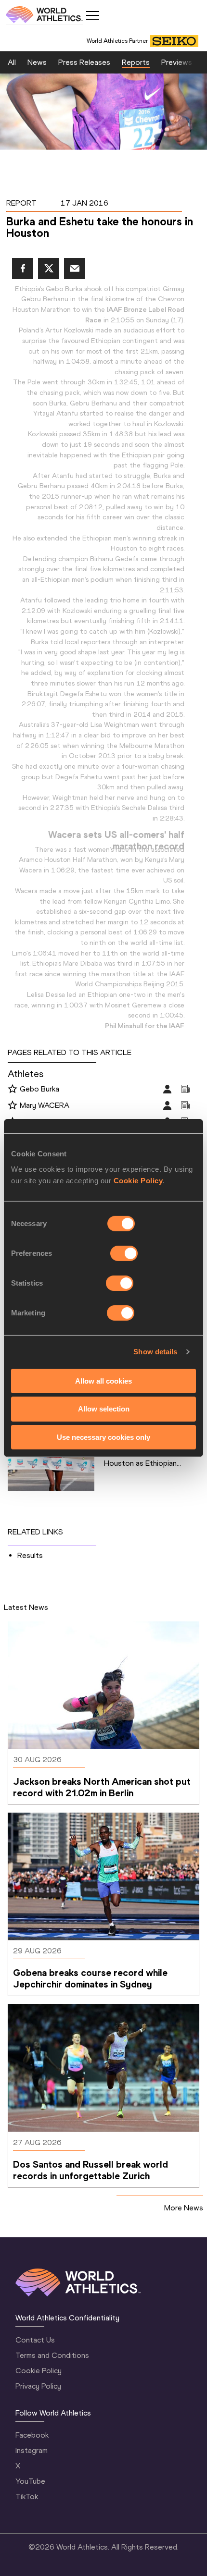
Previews (177, 62)
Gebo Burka (39, 1089)
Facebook (32, 2435)
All (12, 62)
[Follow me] (13, 1090)
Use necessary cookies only (103, 1437)
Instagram (32, 2450)
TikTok (27, 2496)
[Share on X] (49, 269)
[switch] (124, 1253)
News (37, 62)
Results (30, 1555)
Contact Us (35, 2340)
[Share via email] (75, 269)
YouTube (30, 2481)
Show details (155, 1352)
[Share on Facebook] (23, 269)
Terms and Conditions (52, 2355)
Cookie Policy (138, 1180)
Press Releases (84, 62)
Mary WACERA (45, 1105)
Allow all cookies (103, 1380)
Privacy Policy (38, 2386)
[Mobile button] (92, 15)
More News (184, 2208)
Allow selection (104, 1409)
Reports (136, 62)
